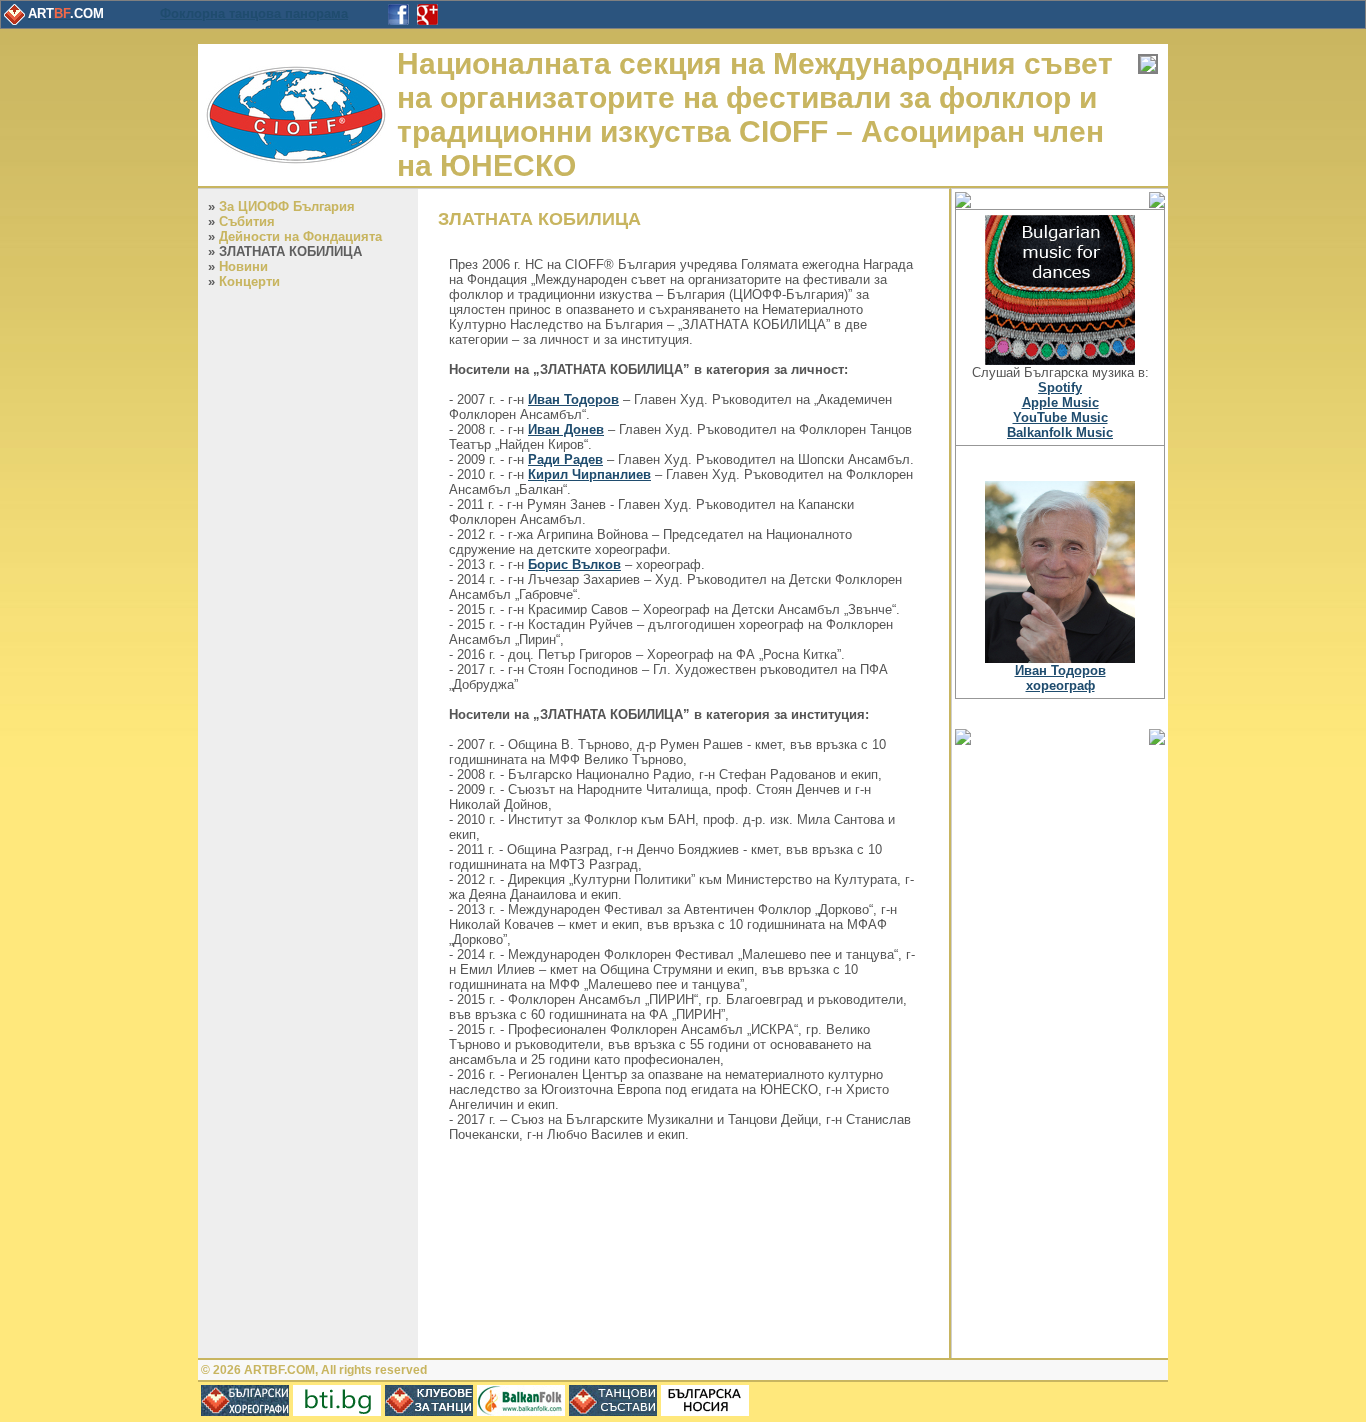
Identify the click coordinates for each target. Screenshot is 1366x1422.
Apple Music (1060, 402)
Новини (243, 266)
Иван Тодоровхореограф (1060, 678)
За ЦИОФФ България (287, 206)
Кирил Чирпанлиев (589, 474)
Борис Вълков (574, 564)
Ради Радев (565, 459)
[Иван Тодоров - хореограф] (1060, 658)
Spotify (1060, 387)
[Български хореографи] (245, 1411)
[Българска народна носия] (705, 1411)
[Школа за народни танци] (521, 1411)
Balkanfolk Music (1060, 432)
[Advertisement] (1060, 1050)
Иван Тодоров (573, 399)
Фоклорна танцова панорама (254, 13)
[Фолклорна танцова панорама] (337, 1411)
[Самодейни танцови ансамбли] (613, 1411)
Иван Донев (566, 429)
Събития (247, 221)
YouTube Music (1060, 417)
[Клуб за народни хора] (429, 1411)
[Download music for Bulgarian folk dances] (1060, 360)
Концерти (249, 281)
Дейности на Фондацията (300, 236)
